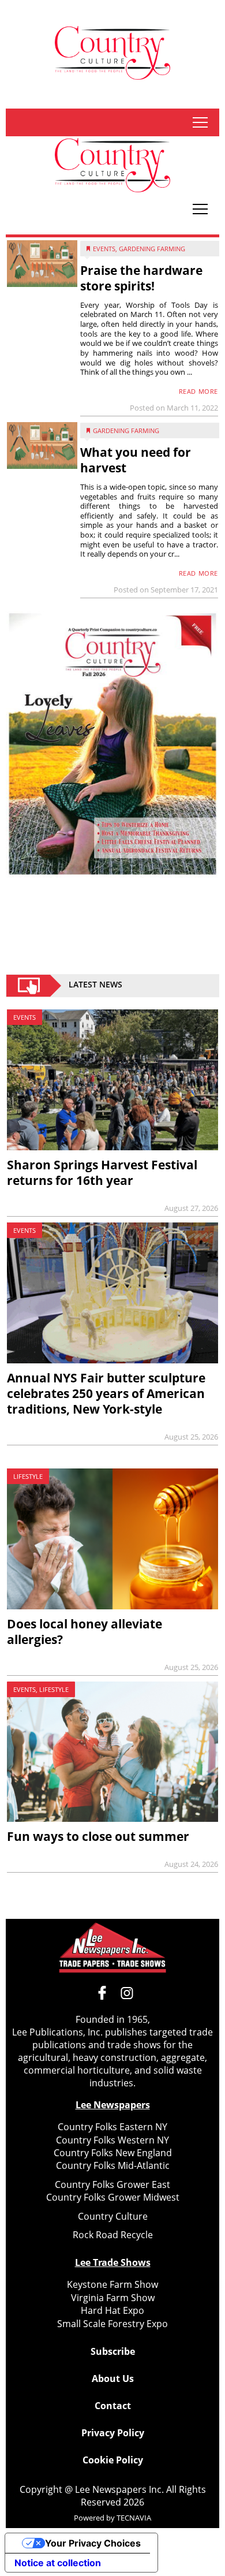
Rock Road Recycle (113, 2235)
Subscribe (113, 2351)
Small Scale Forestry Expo (112, 2324)
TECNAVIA (134, 2518)
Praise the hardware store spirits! (141, 278)
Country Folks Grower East (112, 2184)
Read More (198, 391)
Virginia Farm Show (113, 2298)
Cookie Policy (113, 2460)
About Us (113, 2379)
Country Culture (113, 2216)
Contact (113, 2406)
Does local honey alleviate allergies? (85, 1632)
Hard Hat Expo (112, 2310)
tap (200, 122)
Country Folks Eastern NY (112, 2127)
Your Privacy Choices (93, 2543)
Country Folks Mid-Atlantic (113, 2165)
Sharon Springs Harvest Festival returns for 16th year (102, 1173)
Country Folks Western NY (112, 2140)
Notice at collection (58, 2563)
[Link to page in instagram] (127, 1993)
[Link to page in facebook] (102, 1993)
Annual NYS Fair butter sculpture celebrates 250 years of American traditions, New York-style (106, 1393)
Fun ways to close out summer (98, 1836)
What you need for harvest (136, 460)
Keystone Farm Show (112, 2284)
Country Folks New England (113, 2153)
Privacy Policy (113, 2433)
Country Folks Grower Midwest (113, 2197)
